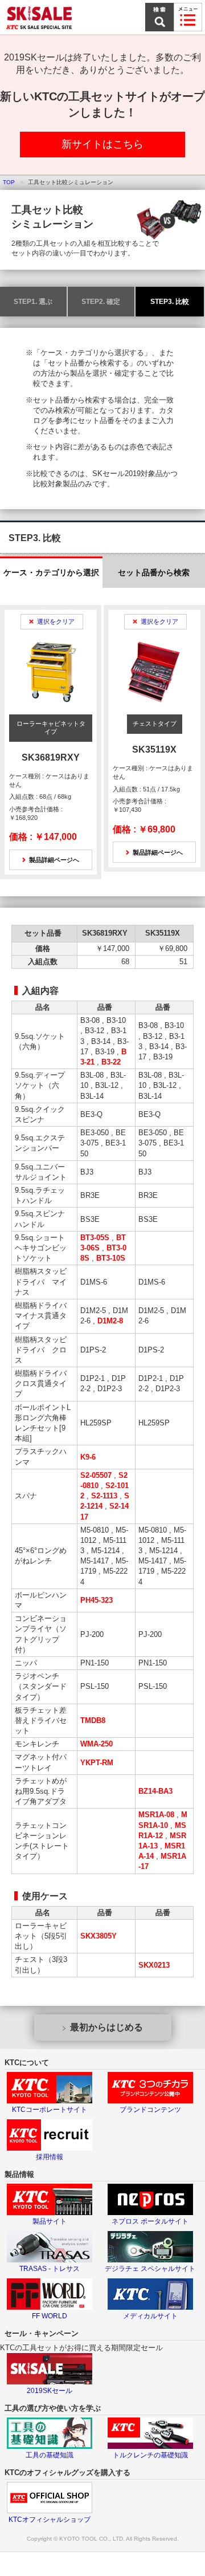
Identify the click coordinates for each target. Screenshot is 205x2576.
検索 (159, 17)
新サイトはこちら (102, 144)
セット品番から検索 (154, 572)
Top (9, 182)
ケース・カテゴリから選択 (51, 572)
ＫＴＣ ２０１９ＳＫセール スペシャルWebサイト (40, 17)
